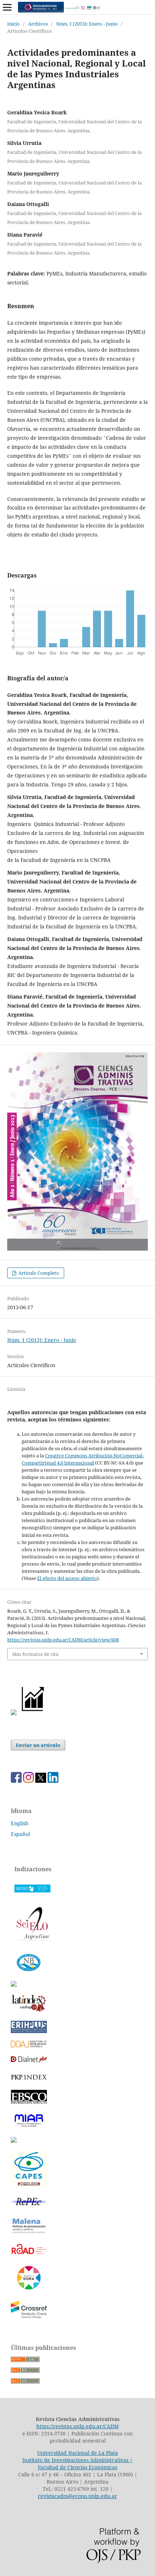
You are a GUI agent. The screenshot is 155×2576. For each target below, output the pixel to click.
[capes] (29, 2185)
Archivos (38, 24)
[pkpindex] (29, 2080)
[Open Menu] (7, 7)
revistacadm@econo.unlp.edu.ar (77, 2496)
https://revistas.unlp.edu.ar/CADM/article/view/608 (63, 1640)
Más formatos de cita (35, 1654)
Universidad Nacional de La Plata (77, 2453)
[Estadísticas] (33, 1713)
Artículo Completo (38, 1273)
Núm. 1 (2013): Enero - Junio (87, 24)
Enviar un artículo (38, 1745)
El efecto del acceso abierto (67, 1578)
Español (20, 1834)
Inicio (14, 24)
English (20, 1823)
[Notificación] (14, 1713)
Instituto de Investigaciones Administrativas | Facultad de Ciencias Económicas (77, 2464)
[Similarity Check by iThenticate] (29, 2318)
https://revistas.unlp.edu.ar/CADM (77, 2426)
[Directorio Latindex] (14, 2141)
